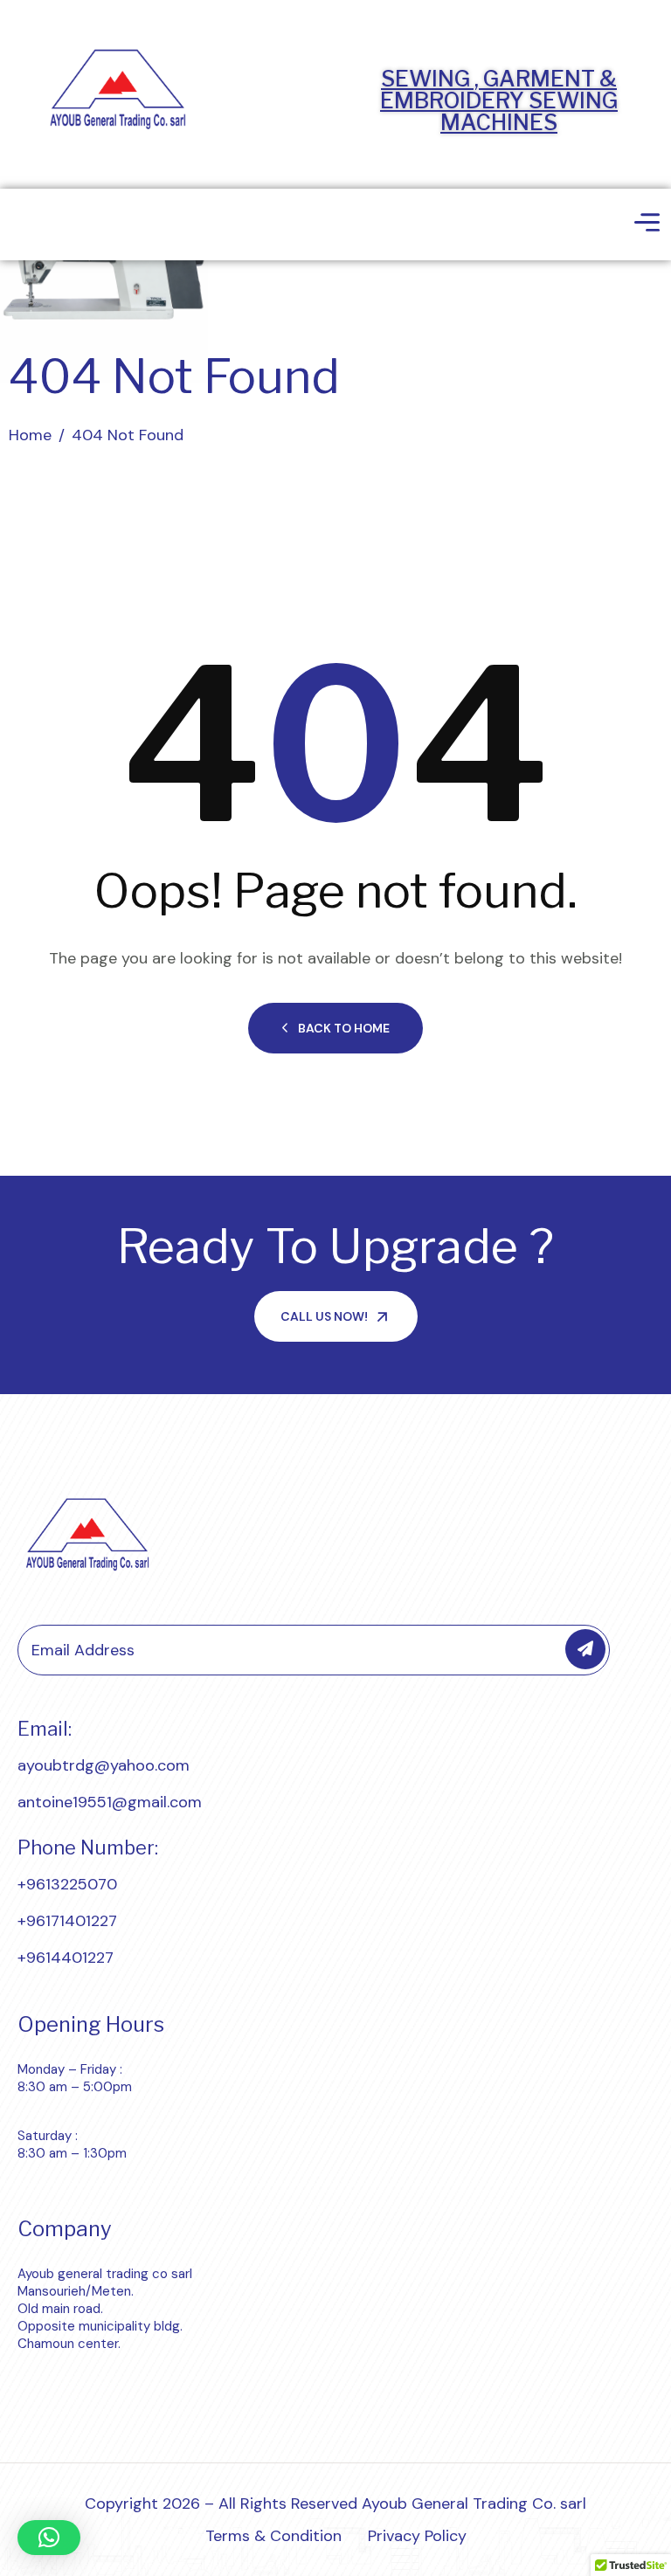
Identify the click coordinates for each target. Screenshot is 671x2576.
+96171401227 (67, 1921)
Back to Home (344, 1028)
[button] (49, 2538)
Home (30, 435)
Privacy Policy (417, 2536)
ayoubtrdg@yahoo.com (104, 1765)
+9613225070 (67, 1884)
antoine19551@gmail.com (110, 1802)
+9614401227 (66, 1958)
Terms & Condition (273, 2536)
